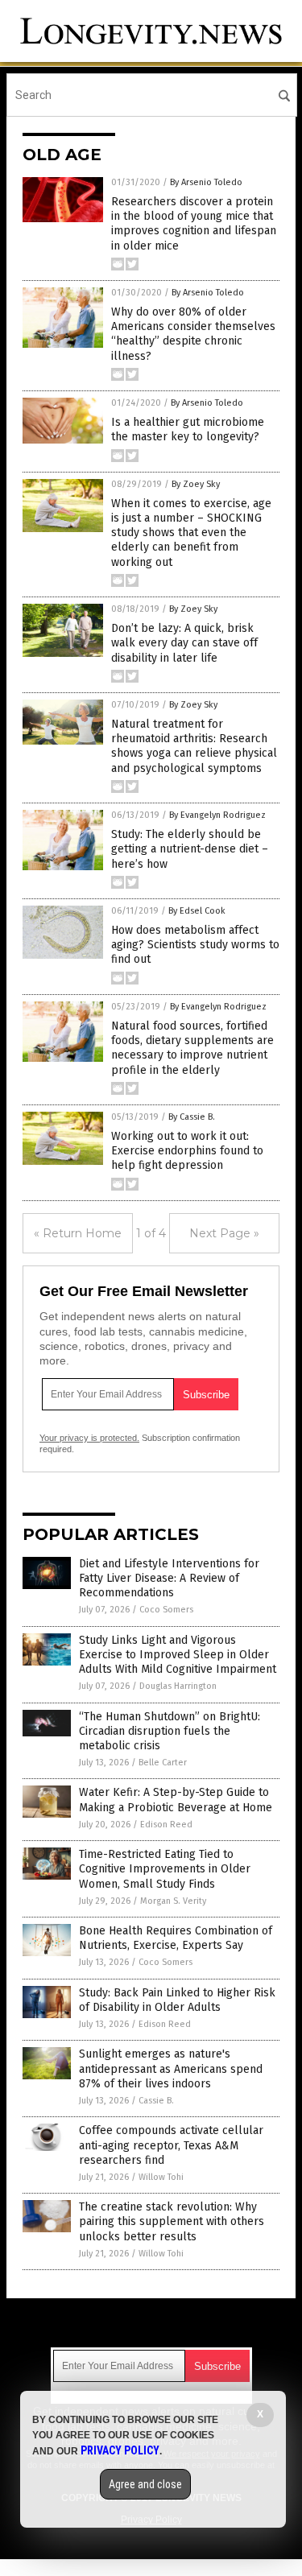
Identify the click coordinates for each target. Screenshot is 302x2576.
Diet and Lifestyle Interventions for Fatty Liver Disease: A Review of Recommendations (169, 1578)
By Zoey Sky (196, 484)
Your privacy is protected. (89, 1438)
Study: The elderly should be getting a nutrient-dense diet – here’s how (190, 849)
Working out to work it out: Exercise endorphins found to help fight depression (187, 1151)
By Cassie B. (192, 1117)
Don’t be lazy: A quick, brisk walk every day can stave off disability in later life (184, 643)
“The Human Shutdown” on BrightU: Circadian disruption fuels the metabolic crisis (170, 1731)
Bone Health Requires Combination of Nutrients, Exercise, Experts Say (176, 1938)
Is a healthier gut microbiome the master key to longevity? (188, 429)
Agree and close (145, 2484)
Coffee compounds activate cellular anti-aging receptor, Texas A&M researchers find (171, 2145)
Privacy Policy (120, 2450)
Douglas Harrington (178, 1686)
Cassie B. (156, 2101)
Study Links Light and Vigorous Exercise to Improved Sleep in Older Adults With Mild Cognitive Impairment (178, 1655)
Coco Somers (166, 1610)
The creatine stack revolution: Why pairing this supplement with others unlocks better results (172, 2221)
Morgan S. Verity (173, 1901)
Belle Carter (163, 1763)
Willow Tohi (161, 2177)
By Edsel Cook (197, 911)
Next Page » (224, 1233)
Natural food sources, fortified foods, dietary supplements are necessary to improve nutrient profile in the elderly (192, 1048)
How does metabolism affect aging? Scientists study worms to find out (195, 945)
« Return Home (78, 1233)
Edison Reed (166, 1825)
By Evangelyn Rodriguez (217, 815)
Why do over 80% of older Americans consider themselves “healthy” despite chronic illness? (193, 334)
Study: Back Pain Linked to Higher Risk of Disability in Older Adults (177, 2000)
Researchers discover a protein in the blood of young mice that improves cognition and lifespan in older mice (194, 224)
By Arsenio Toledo (206, 182)
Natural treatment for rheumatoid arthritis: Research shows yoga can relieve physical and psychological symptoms (194, 746)
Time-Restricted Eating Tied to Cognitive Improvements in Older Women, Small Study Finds (165, 1869)
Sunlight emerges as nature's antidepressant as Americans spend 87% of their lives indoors (171, 2068)
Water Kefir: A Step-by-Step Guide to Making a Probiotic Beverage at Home (176, 1800)
